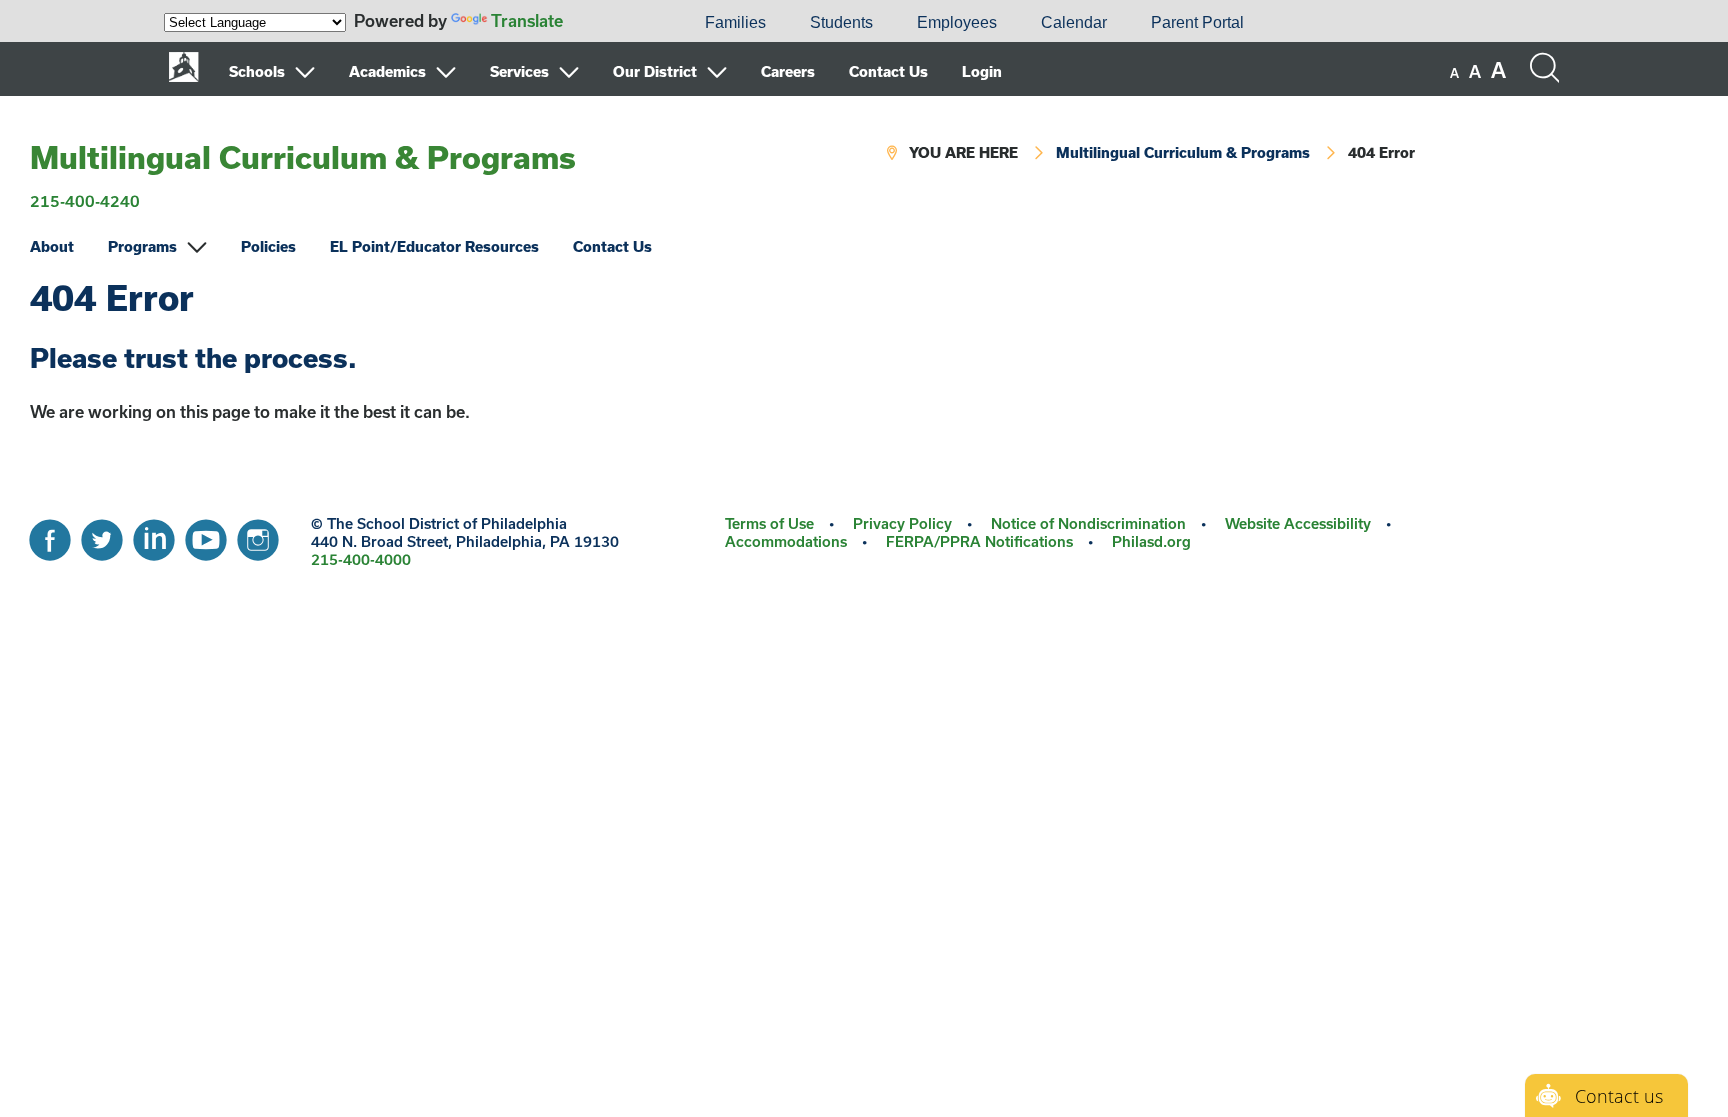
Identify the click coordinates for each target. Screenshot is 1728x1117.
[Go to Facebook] (50, 535)
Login (982, 71)
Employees (957, 22)
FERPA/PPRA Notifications (979, 541)
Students (841, 22)
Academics (387, 71)
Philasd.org (1151, 541)
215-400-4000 (361, 559)
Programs (142, 246)
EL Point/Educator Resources (434, 246)
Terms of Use (769, 523)
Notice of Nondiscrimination (1088, 523)
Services (519, 71)
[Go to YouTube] (206, 535)
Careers (788, 71)
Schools (257, 71)
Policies (268, 246)
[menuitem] (615, 23)
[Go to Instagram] (258, 535)
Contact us (1619, 1096)
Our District (655, 71)
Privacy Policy (902, 523)
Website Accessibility (1298, 523)
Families (735, 22)
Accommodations (786, 541)
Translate (527, 20)
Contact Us (888, 71)
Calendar (1074, 22)
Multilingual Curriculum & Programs (303, 157)
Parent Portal (1197, 22)
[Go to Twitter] (102, 535)
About (52, 246)
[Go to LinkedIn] (154, 535)
